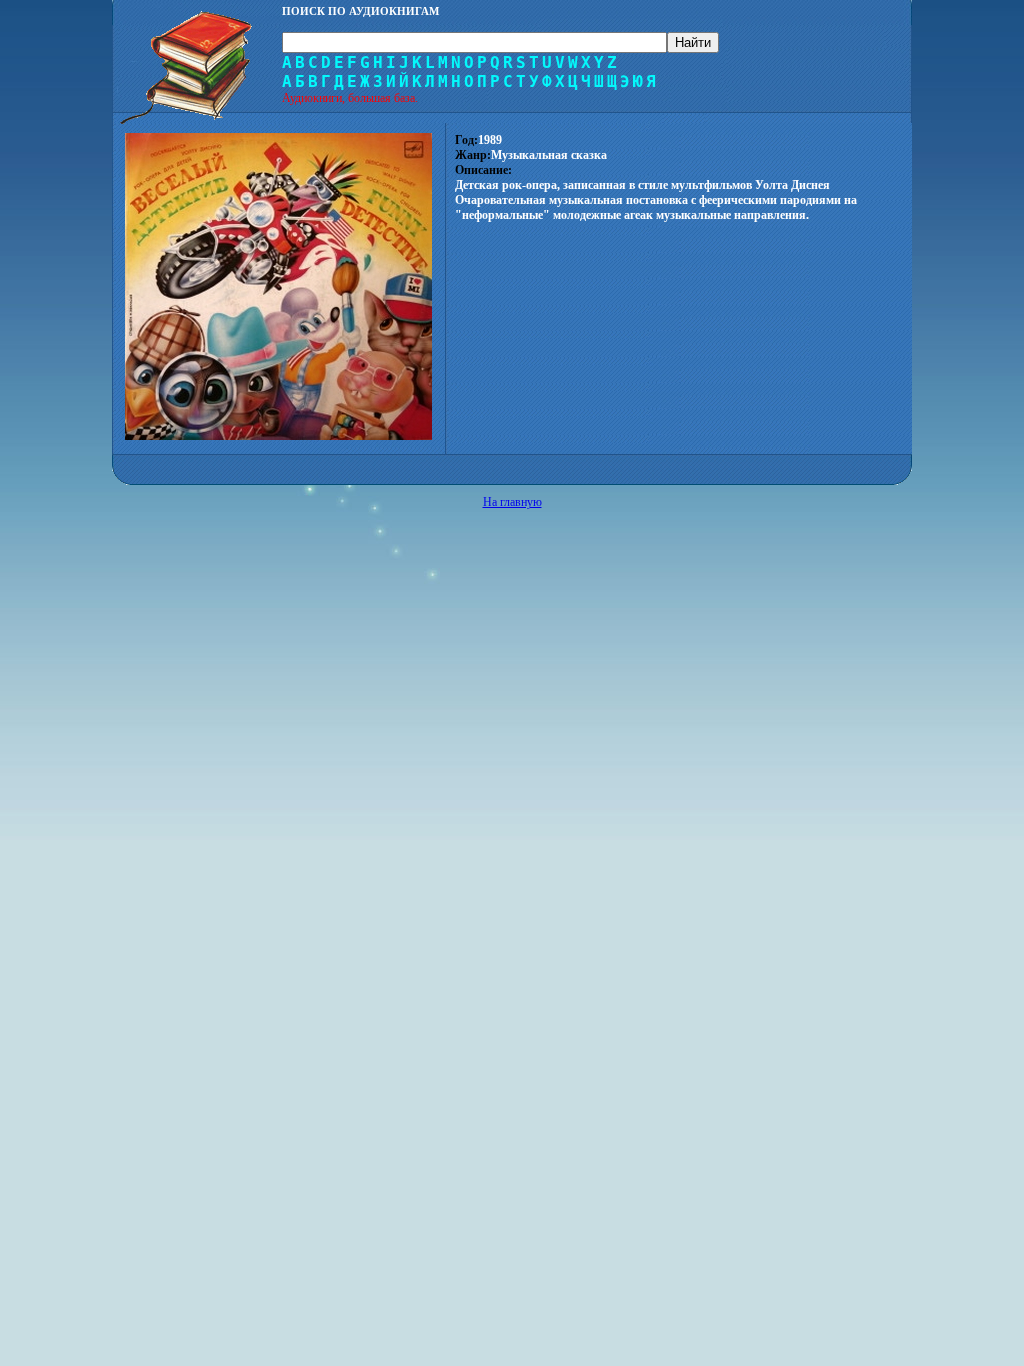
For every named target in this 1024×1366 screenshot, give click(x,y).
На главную (512, 502)
